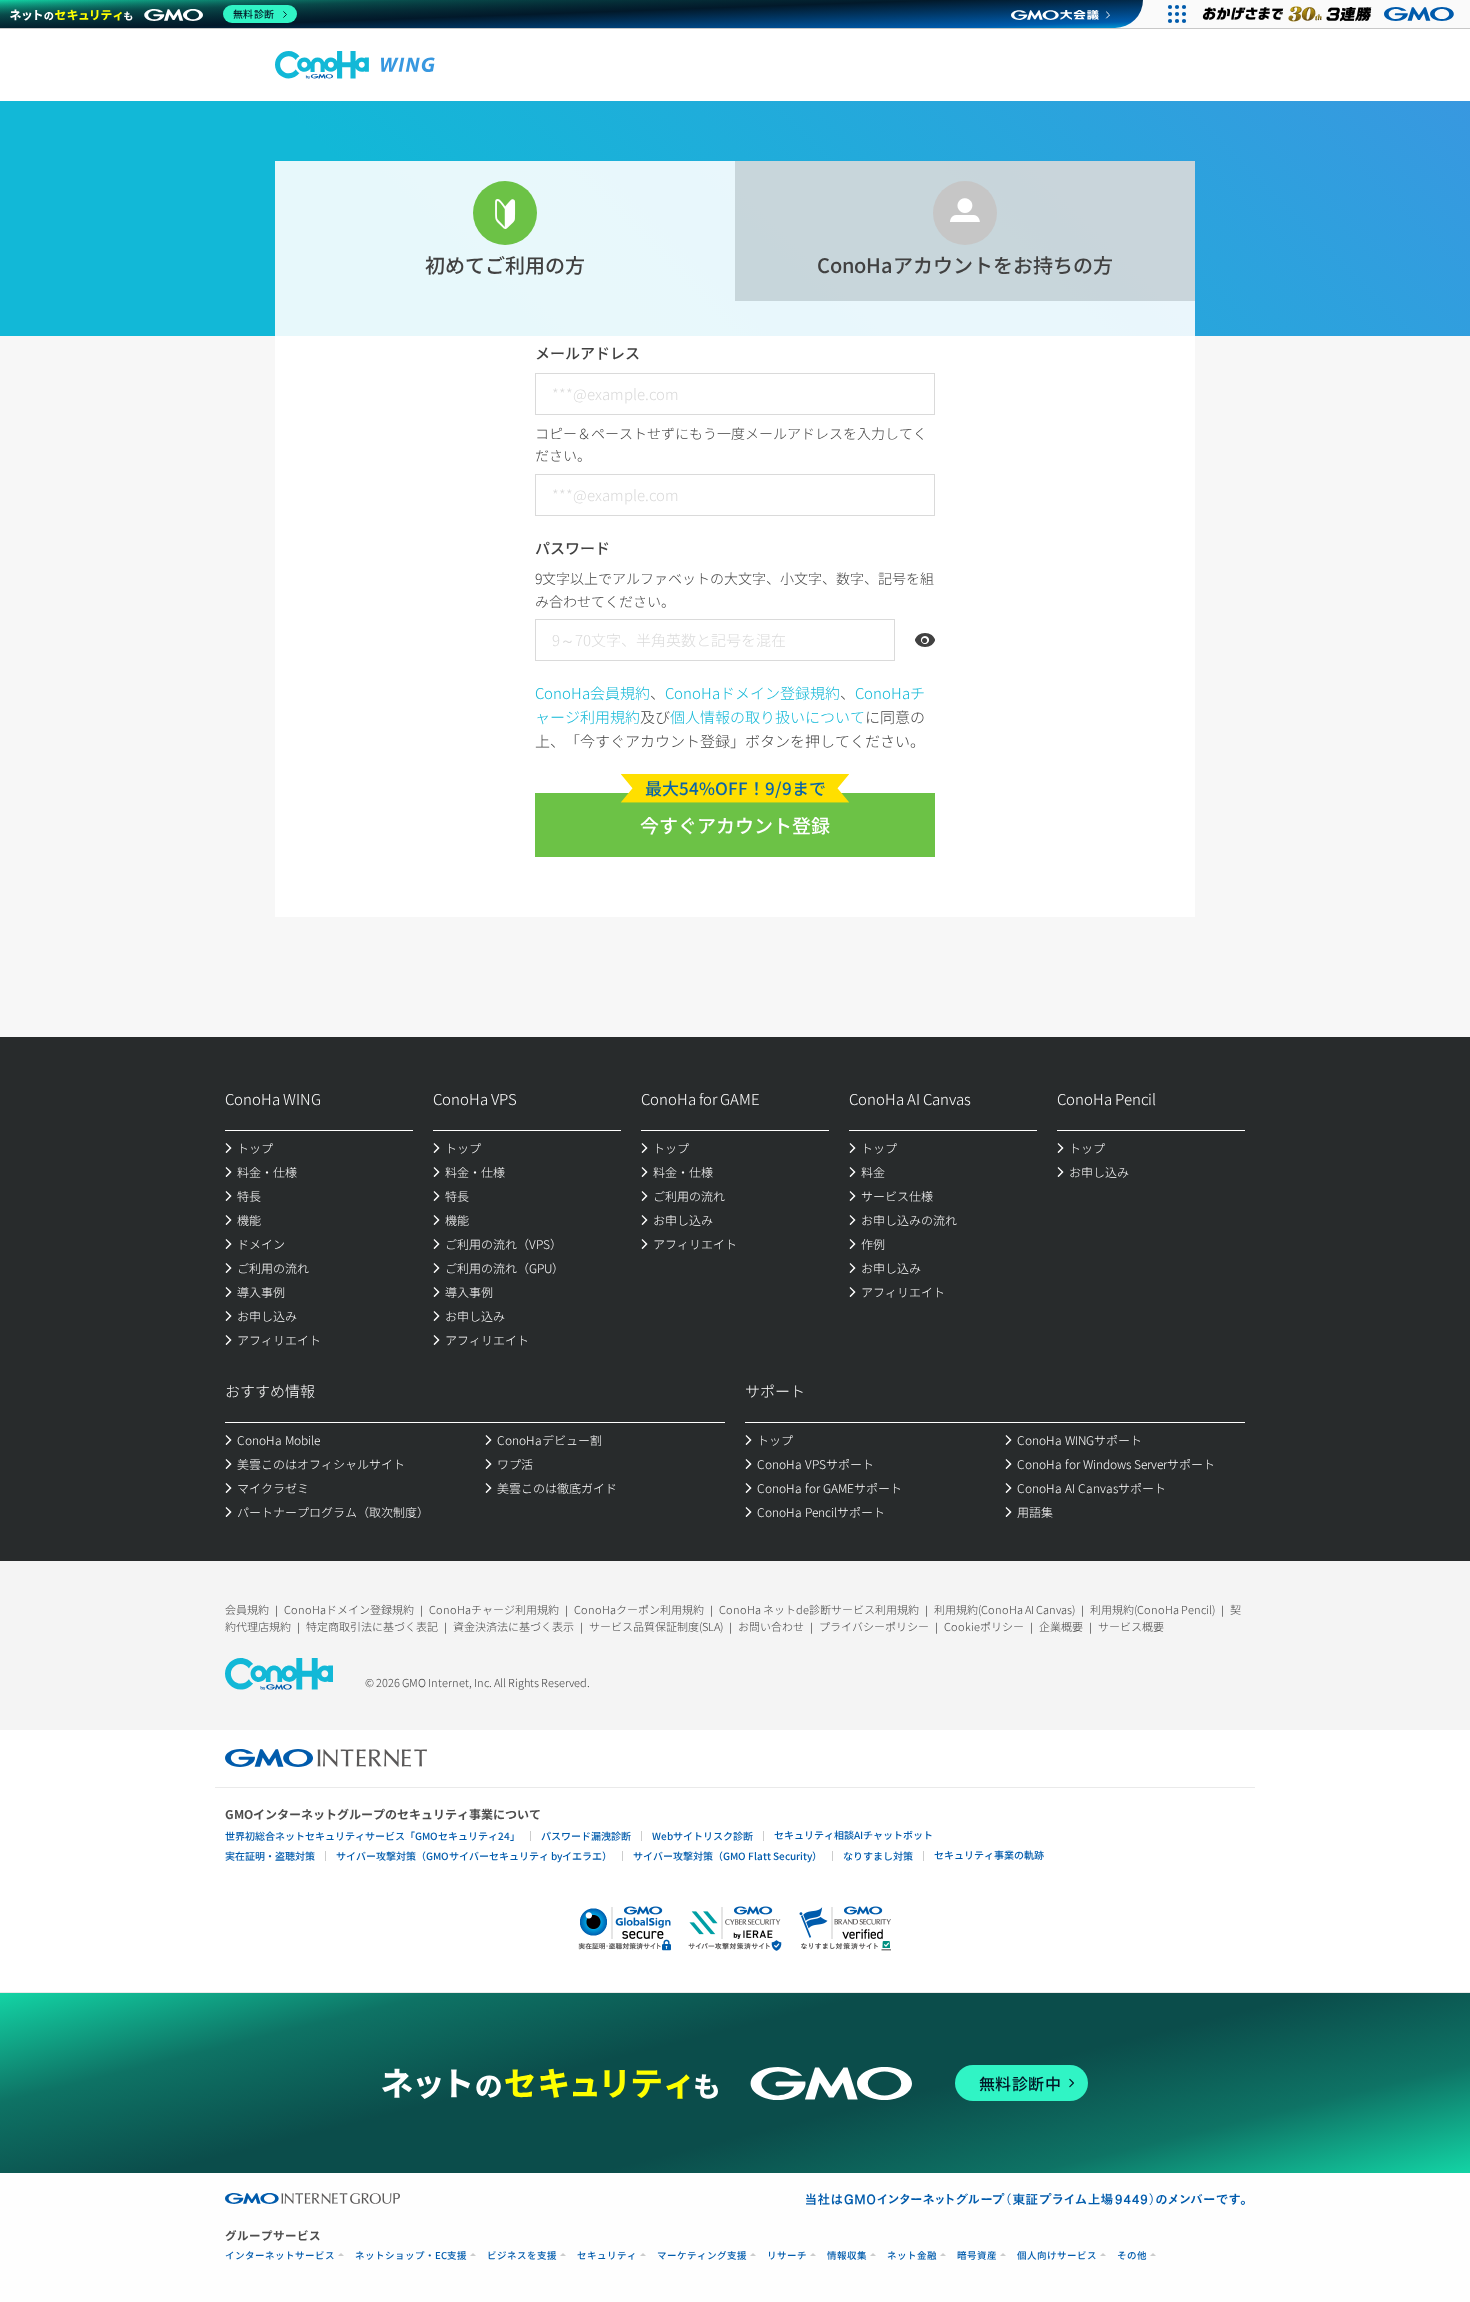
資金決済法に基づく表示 (513, 1626)
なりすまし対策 (878, 1855)
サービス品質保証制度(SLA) (656, 1626)
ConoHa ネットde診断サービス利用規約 (819, 1609)
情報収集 (847, 2255)
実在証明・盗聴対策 (270, 1855)
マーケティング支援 (702, 2255)
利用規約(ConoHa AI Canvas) (1004, 1609)
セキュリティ (607, 2255)
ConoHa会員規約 (592, 692)
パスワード (572, 547)
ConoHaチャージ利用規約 (494, 1609)
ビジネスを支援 (522, 2255)
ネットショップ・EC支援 (411, 2255)
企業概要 (1061, 1626)
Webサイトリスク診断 (702, 1835)
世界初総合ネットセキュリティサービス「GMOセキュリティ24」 (372, 1835)
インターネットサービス (280, 2255)
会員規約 (247, 1609)
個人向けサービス (1057, 2255)
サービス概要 (1131, 1626)
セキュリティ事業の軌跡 (989, 1854)
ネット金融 (912, 2255)
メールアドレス (587, 352)
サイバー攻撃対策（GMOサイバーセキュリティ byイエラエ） (474, 1855)
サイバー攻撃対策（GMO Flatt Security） (727, 1855)
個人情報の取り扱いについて (767, 716)
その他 (1132, 2255)
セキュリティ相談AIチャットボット (853, 1834)
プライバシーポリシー (874, 1626)
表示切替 (925, 640)
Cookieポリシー (984, 1626)
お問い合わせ (771, 1626)
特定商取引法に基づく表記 (372, 1626)
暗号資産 (977, 2255)
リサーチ (787, 2255)
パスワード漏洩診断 (586, 1835)
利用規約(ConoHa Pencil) (1152, 1609)
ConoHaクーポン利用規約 (639, 1609)
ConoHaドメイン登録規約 (752, 692)
